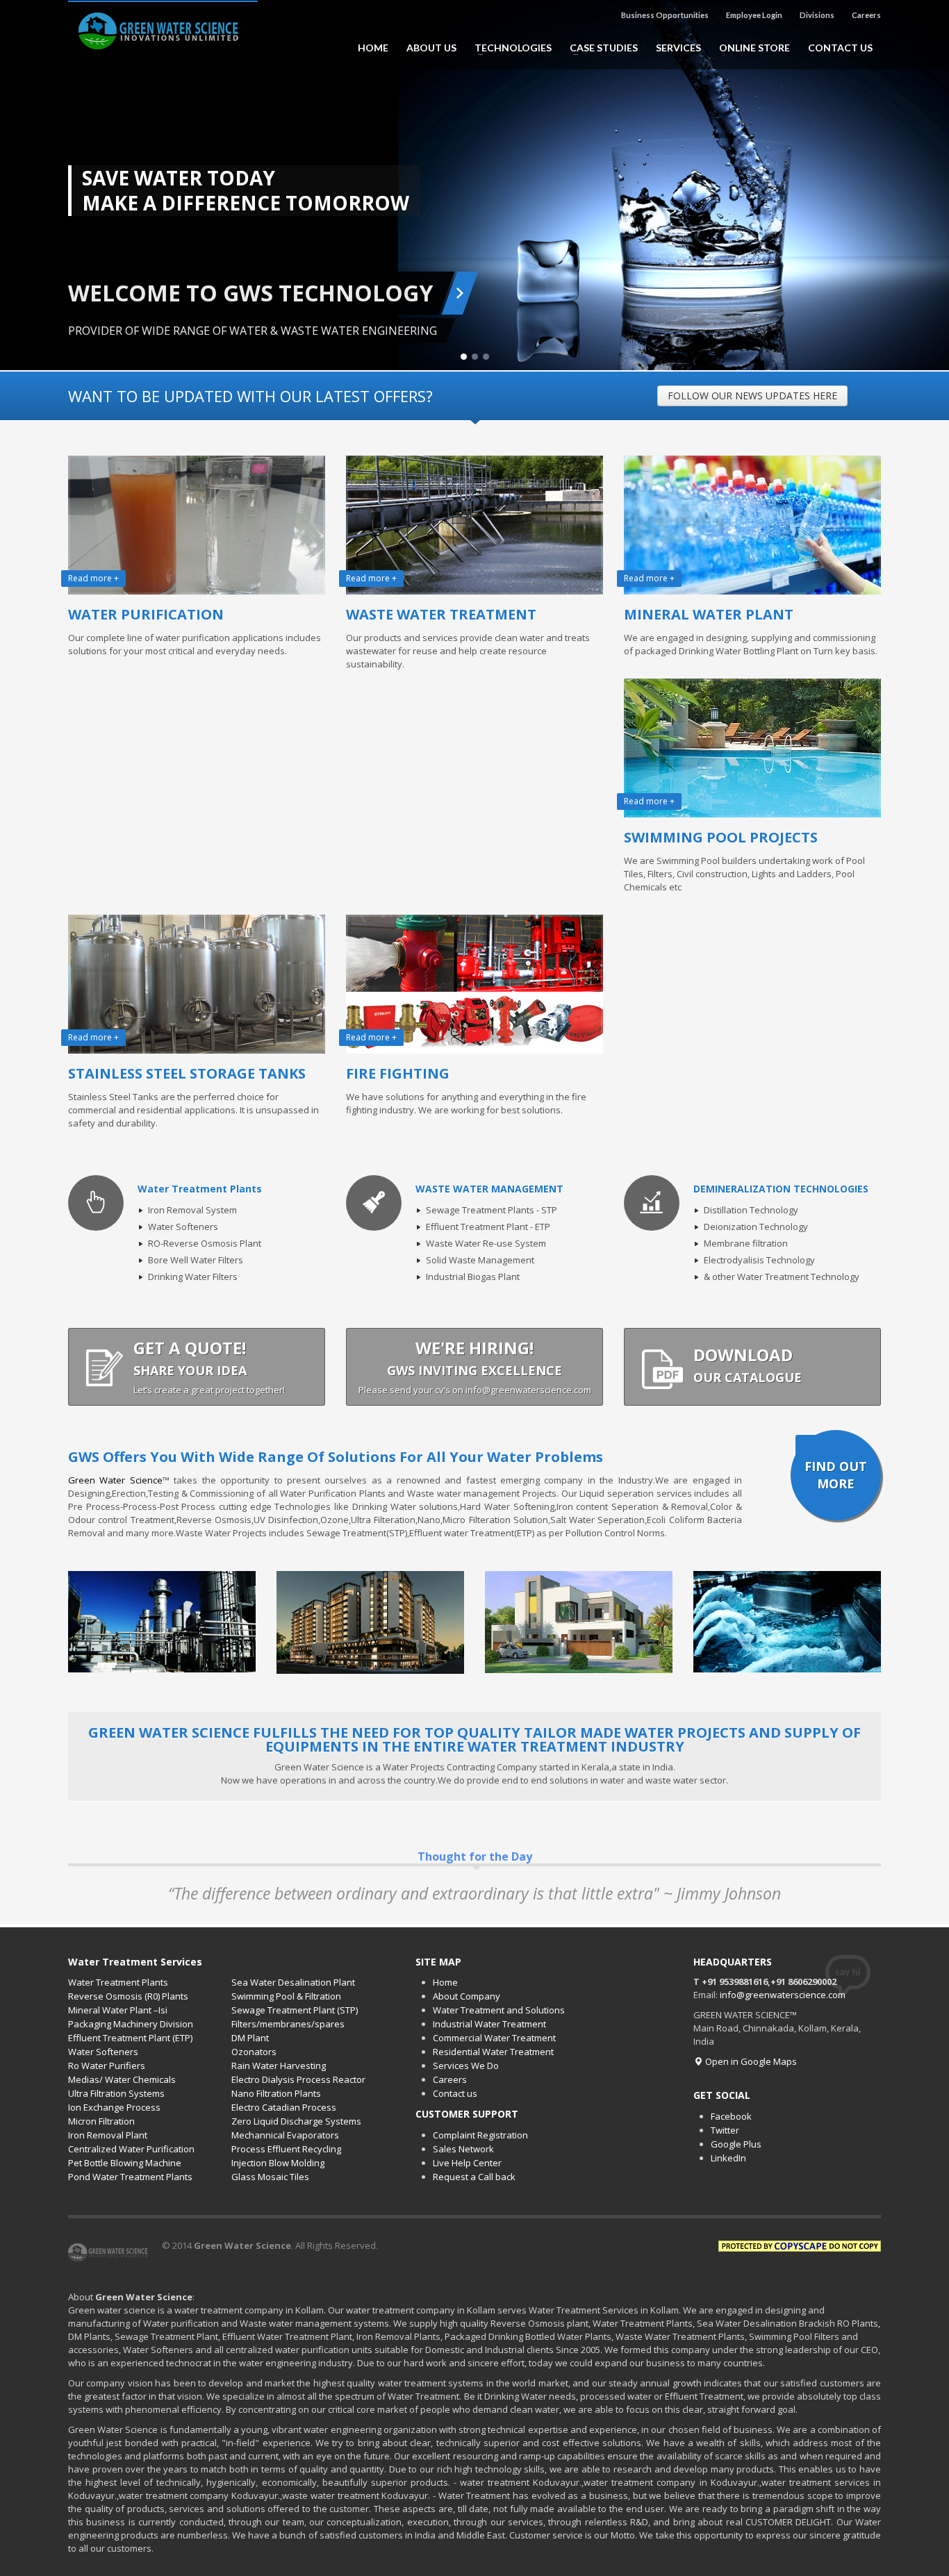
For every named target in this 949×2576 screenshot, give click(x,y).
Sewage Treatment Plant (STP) (295, 2010)
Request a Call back (474, 2177)
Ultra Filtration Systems (116, 2093)
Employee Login (754, 15)
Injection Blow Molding (278, 2163)
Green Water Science (115, 1480)
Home (445, 1982)
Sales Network (463, 2149)
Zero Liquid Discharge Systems (296, 2121)
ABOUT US (431, 48)
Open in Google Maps (750, 2061)
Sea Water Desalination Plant (293, 1982)
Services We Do (466, 2066)
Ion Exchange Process (114, 2107)
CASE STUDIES (600, 48)
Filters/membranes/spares (288, 2024)
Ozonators (254, 2052)
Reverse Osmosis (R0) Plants (128, 1996)
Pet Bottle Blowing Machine (125, 2163)
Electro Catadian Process (284, 2107)
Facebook (731, 2116)
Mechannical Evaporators (285, 2135)
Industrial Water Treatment (489, 2024)
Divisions (817, 15)
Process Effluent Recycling (286, 2149)
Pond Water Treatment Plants (130, 2177)
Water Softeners (103, 2052)
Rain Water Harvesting (279, 2066)
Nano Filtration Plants (276, 2093)
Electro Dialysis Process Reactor (298, 2079)
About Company (467, 1996)
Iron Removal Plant (108, 2135)
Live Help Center (467, 2163)
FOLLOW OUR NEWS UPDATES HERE (752, 396)
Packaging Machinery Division (131, 2024)
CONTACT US (840, 48)
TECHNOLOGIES (509, 48)
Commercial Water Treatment (494, 2038)
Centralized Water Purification (131, 2149)
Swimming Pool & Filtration (286, 1996)
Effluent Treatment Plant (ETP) (130, 2038)
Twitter (725, 2130)
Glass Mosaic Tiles (270, 2177)
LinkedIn (728, 2158)
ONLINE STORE (754, 48)
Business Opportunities (665, 15)
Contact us (455, 2093)
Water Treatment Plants (118, 1982)
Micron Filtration (101, 2121)
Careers (866, 15)
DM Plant (250, 2038)
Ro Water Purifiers (107, 2066)
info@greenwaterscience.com (783, 1995)
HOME (373, 48)
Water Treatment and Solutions (499, 2010)
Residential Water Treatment (493, 2052)
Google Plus (736, 2144)
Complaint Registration (480, 2135)
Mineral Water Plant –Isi (118, 2010)
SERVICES (678, 48)
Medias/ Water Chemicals (122, 2079)
